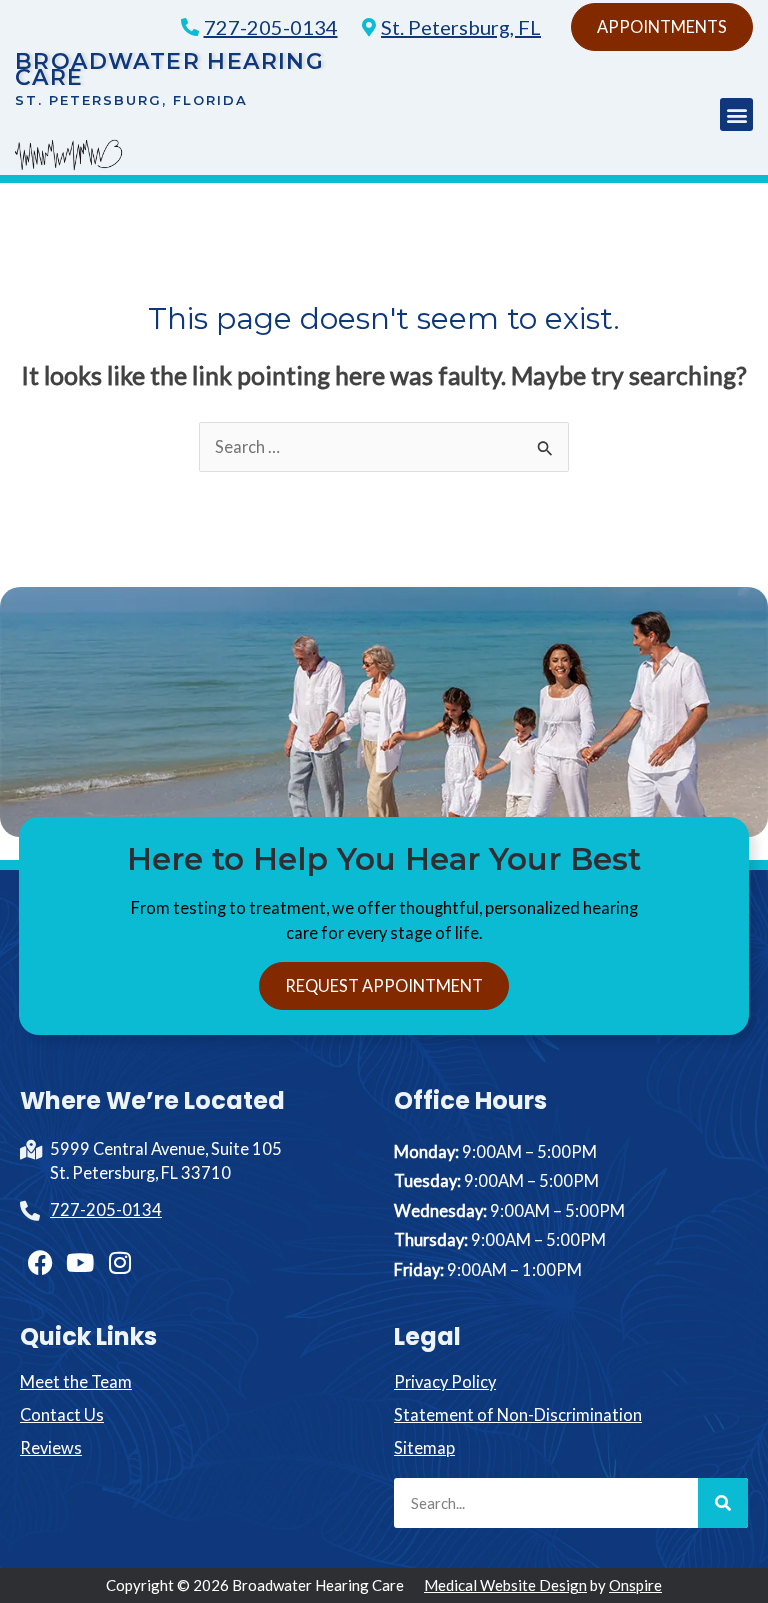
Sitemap (424, 1447)
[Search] (723, 1503)
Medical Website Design (505, 1585)
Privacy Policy (445, 1381)
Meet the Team (76, 1381)
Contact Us (62, 1414)
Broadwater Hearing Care (169, 69)
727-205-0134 (271, 27)
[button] (736, 114)
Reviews (51, 1447)
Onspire (635, 1585)
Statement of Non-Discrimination (518, 1414)
